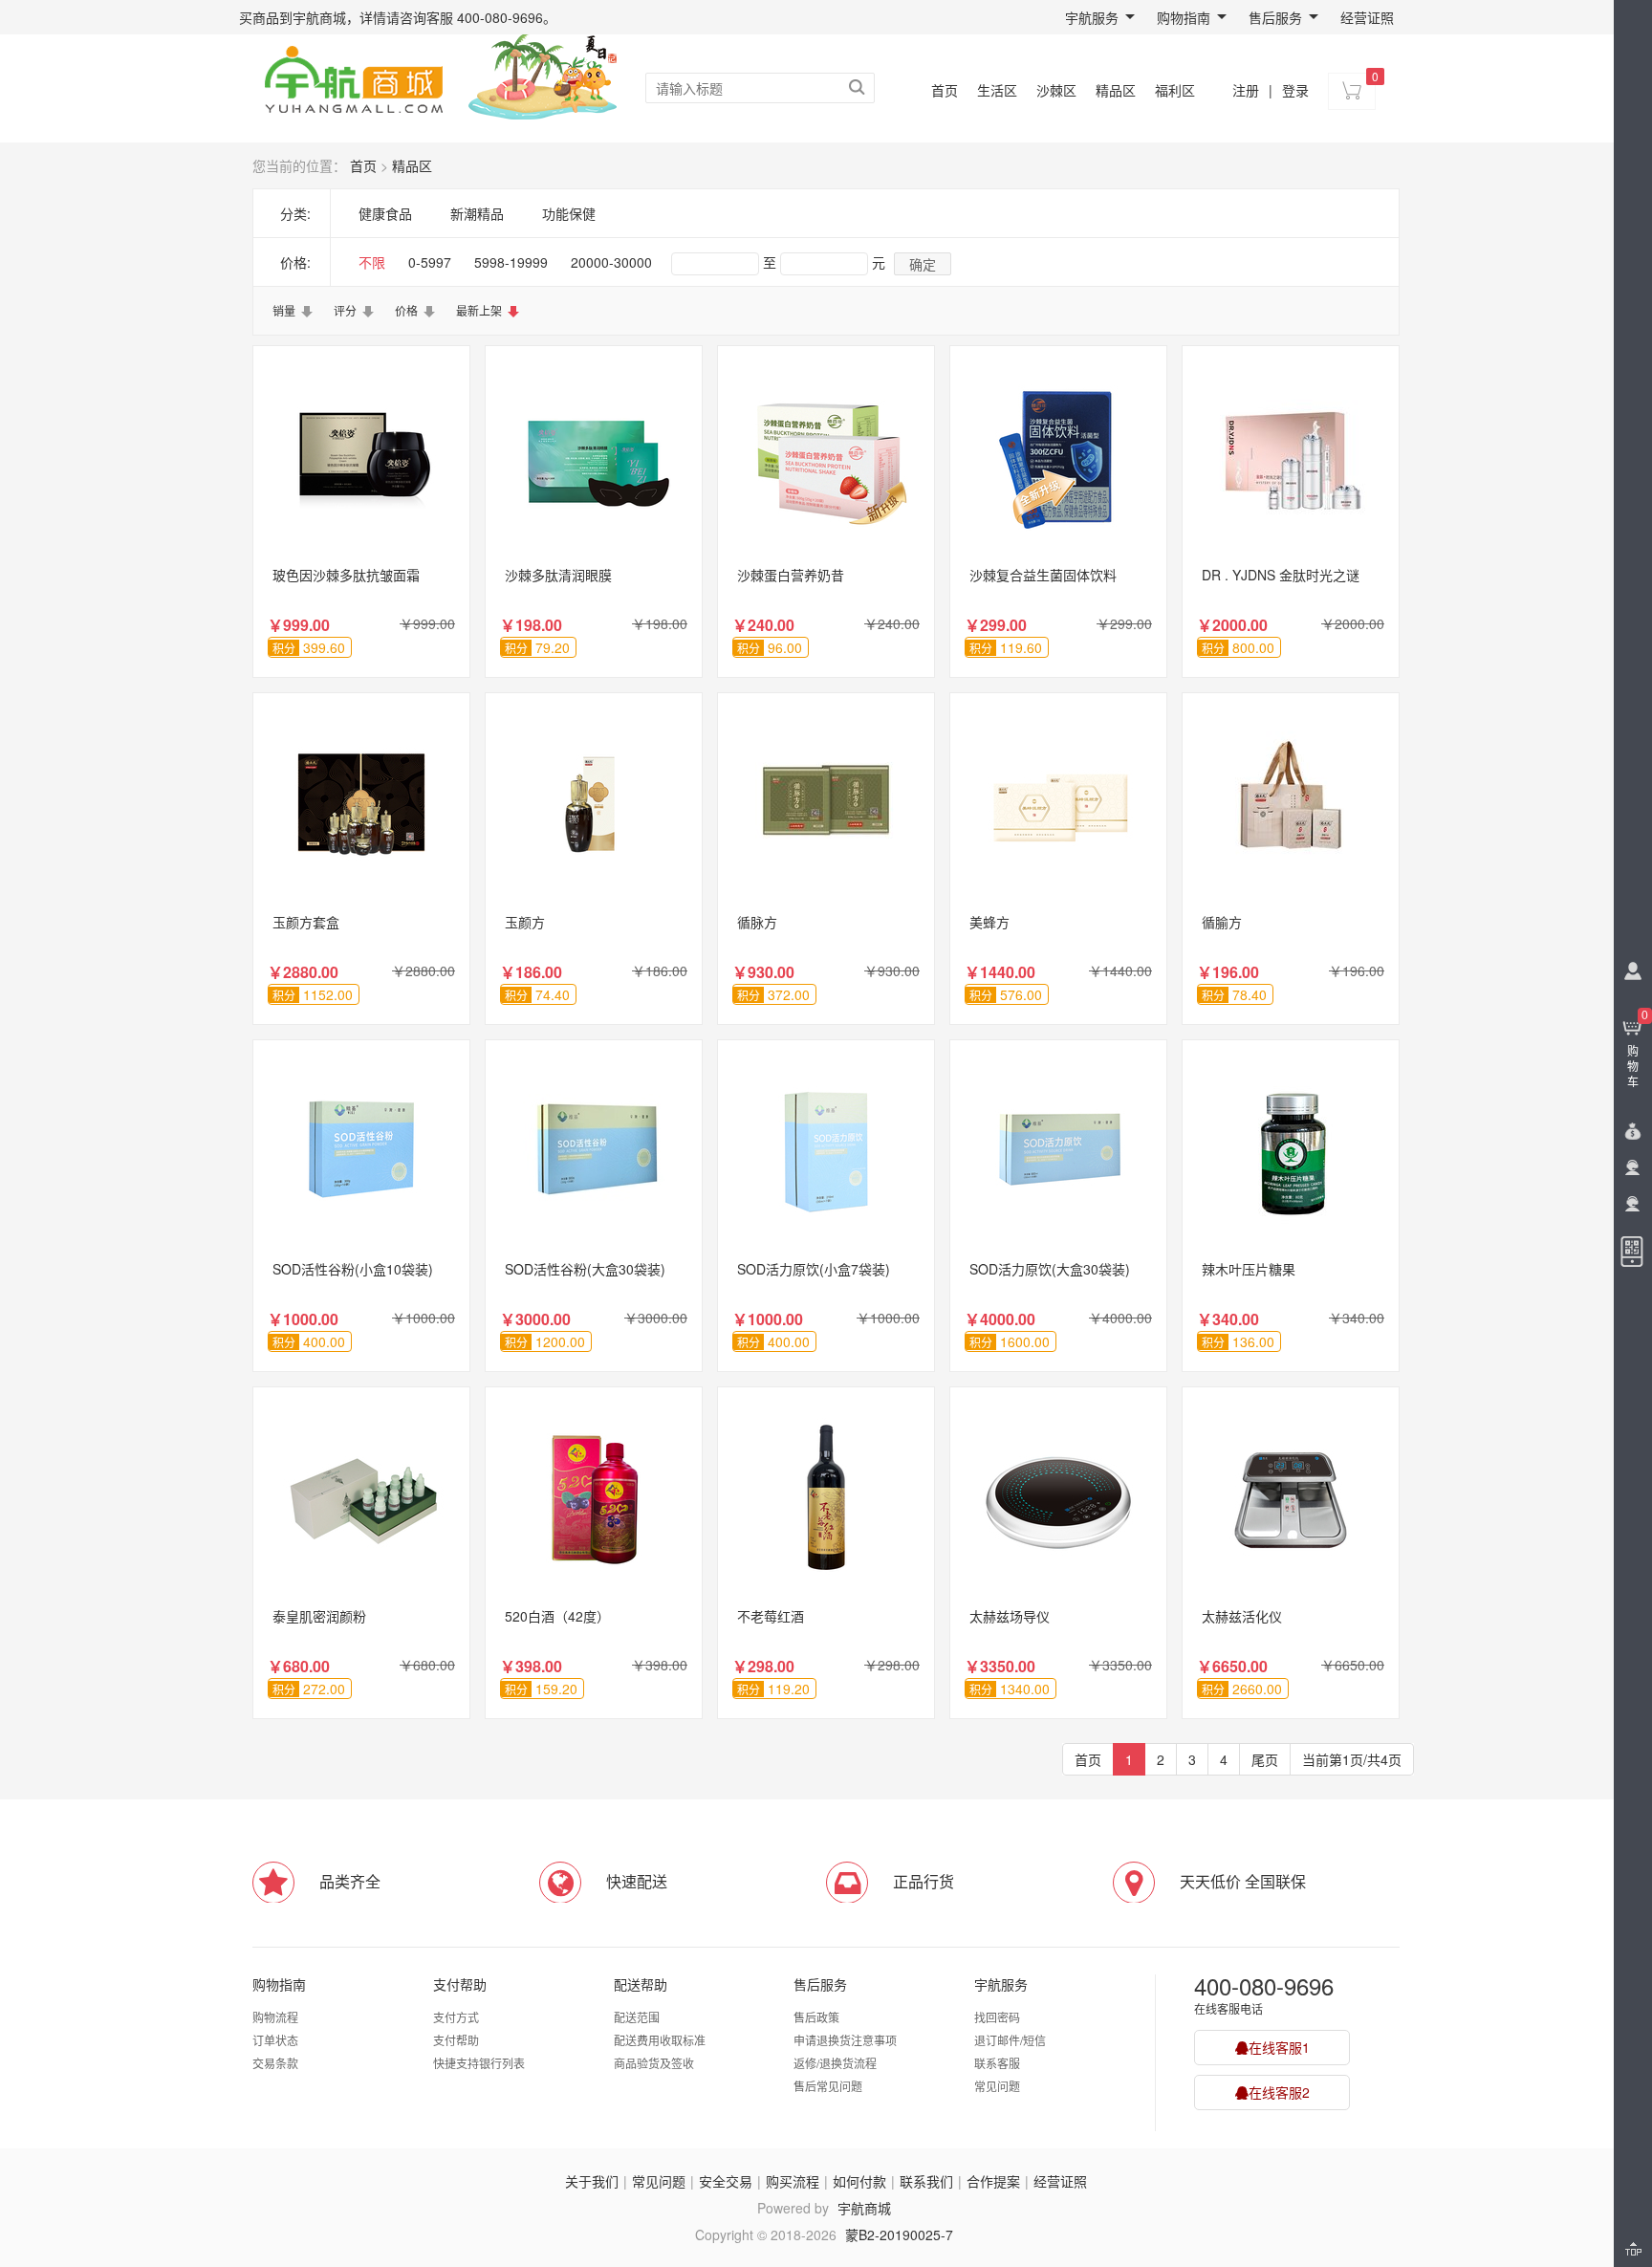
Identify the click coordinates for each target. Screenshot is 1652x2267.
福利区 (1175, 90)
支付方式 (456, 2017)
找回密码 (997, 2017)
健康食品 (385, 213)
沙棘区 (1056, 90)
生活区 (997, 90)
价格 (406, 310)
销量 (284, 310)
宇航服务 (1092, 17)
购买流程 (793, 2181)
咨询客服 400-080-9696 (471, 17)
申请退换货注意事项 (845, 2040)
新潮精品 (477, 213)
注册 (1246, 90)
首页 (945, 90)
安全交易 (726, 2181)
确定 (923, 264)
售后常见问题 (828, 2086)
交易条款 (275, 2063)
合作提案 (993, 2181)
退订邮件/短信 (1010, 2040)
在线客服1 (1279, 2047)
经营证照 (1367, 17)
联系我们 (926, 2181)
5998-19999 (511, 262)
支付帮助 (460, 1984)
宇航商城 (864, 2208)
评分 (345, 310)
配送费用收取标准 (660, 2040)
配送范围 (637, 2017)
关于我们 (592, 2181)
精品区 (1116, 90)
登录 (1295, 90)
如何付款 (859, 2181)
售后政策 (816, 2017)
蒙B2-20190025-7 (899, 2234)
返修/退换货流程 (835, 2063)
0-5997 (430, 262)
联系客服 (997, 2063)
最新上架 (479, 310)
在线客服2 (1279, 2092)
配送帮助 (641, 1984)
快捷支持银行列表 (479, 2063)
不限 (372, 262)
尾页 (1265, 1759)
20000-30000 (611, 262)
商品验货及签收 (654, 2063)
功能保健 (569, 213)
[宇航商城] (353, 76)
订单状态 (275, 2040)
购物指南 (1184, 17)
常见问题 (997, 2086)
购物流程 (275, 2017)
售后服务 (1275, 17)
